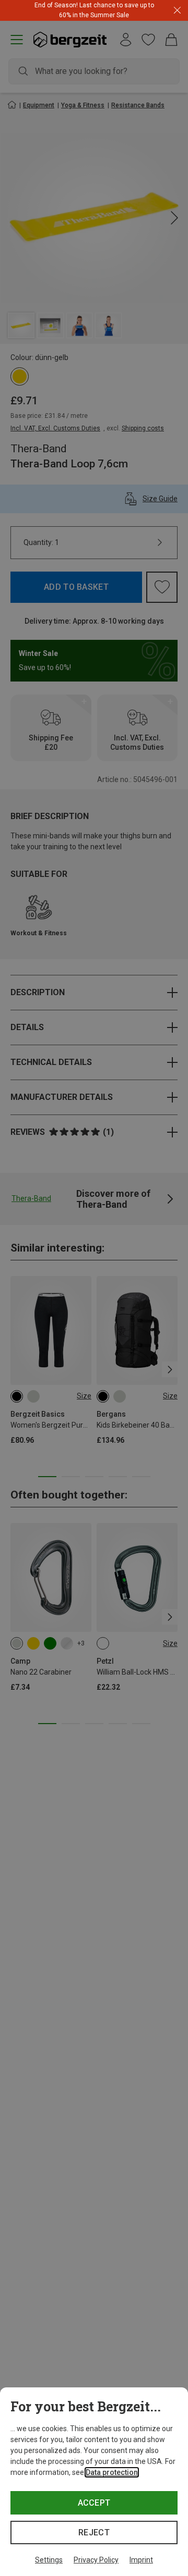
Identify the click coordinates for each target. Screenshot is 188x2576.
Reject (94, 2532)
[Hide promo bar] (177, 11)
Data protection (112, 2472)
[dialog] (94, 2482)
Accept (94, 2503)
